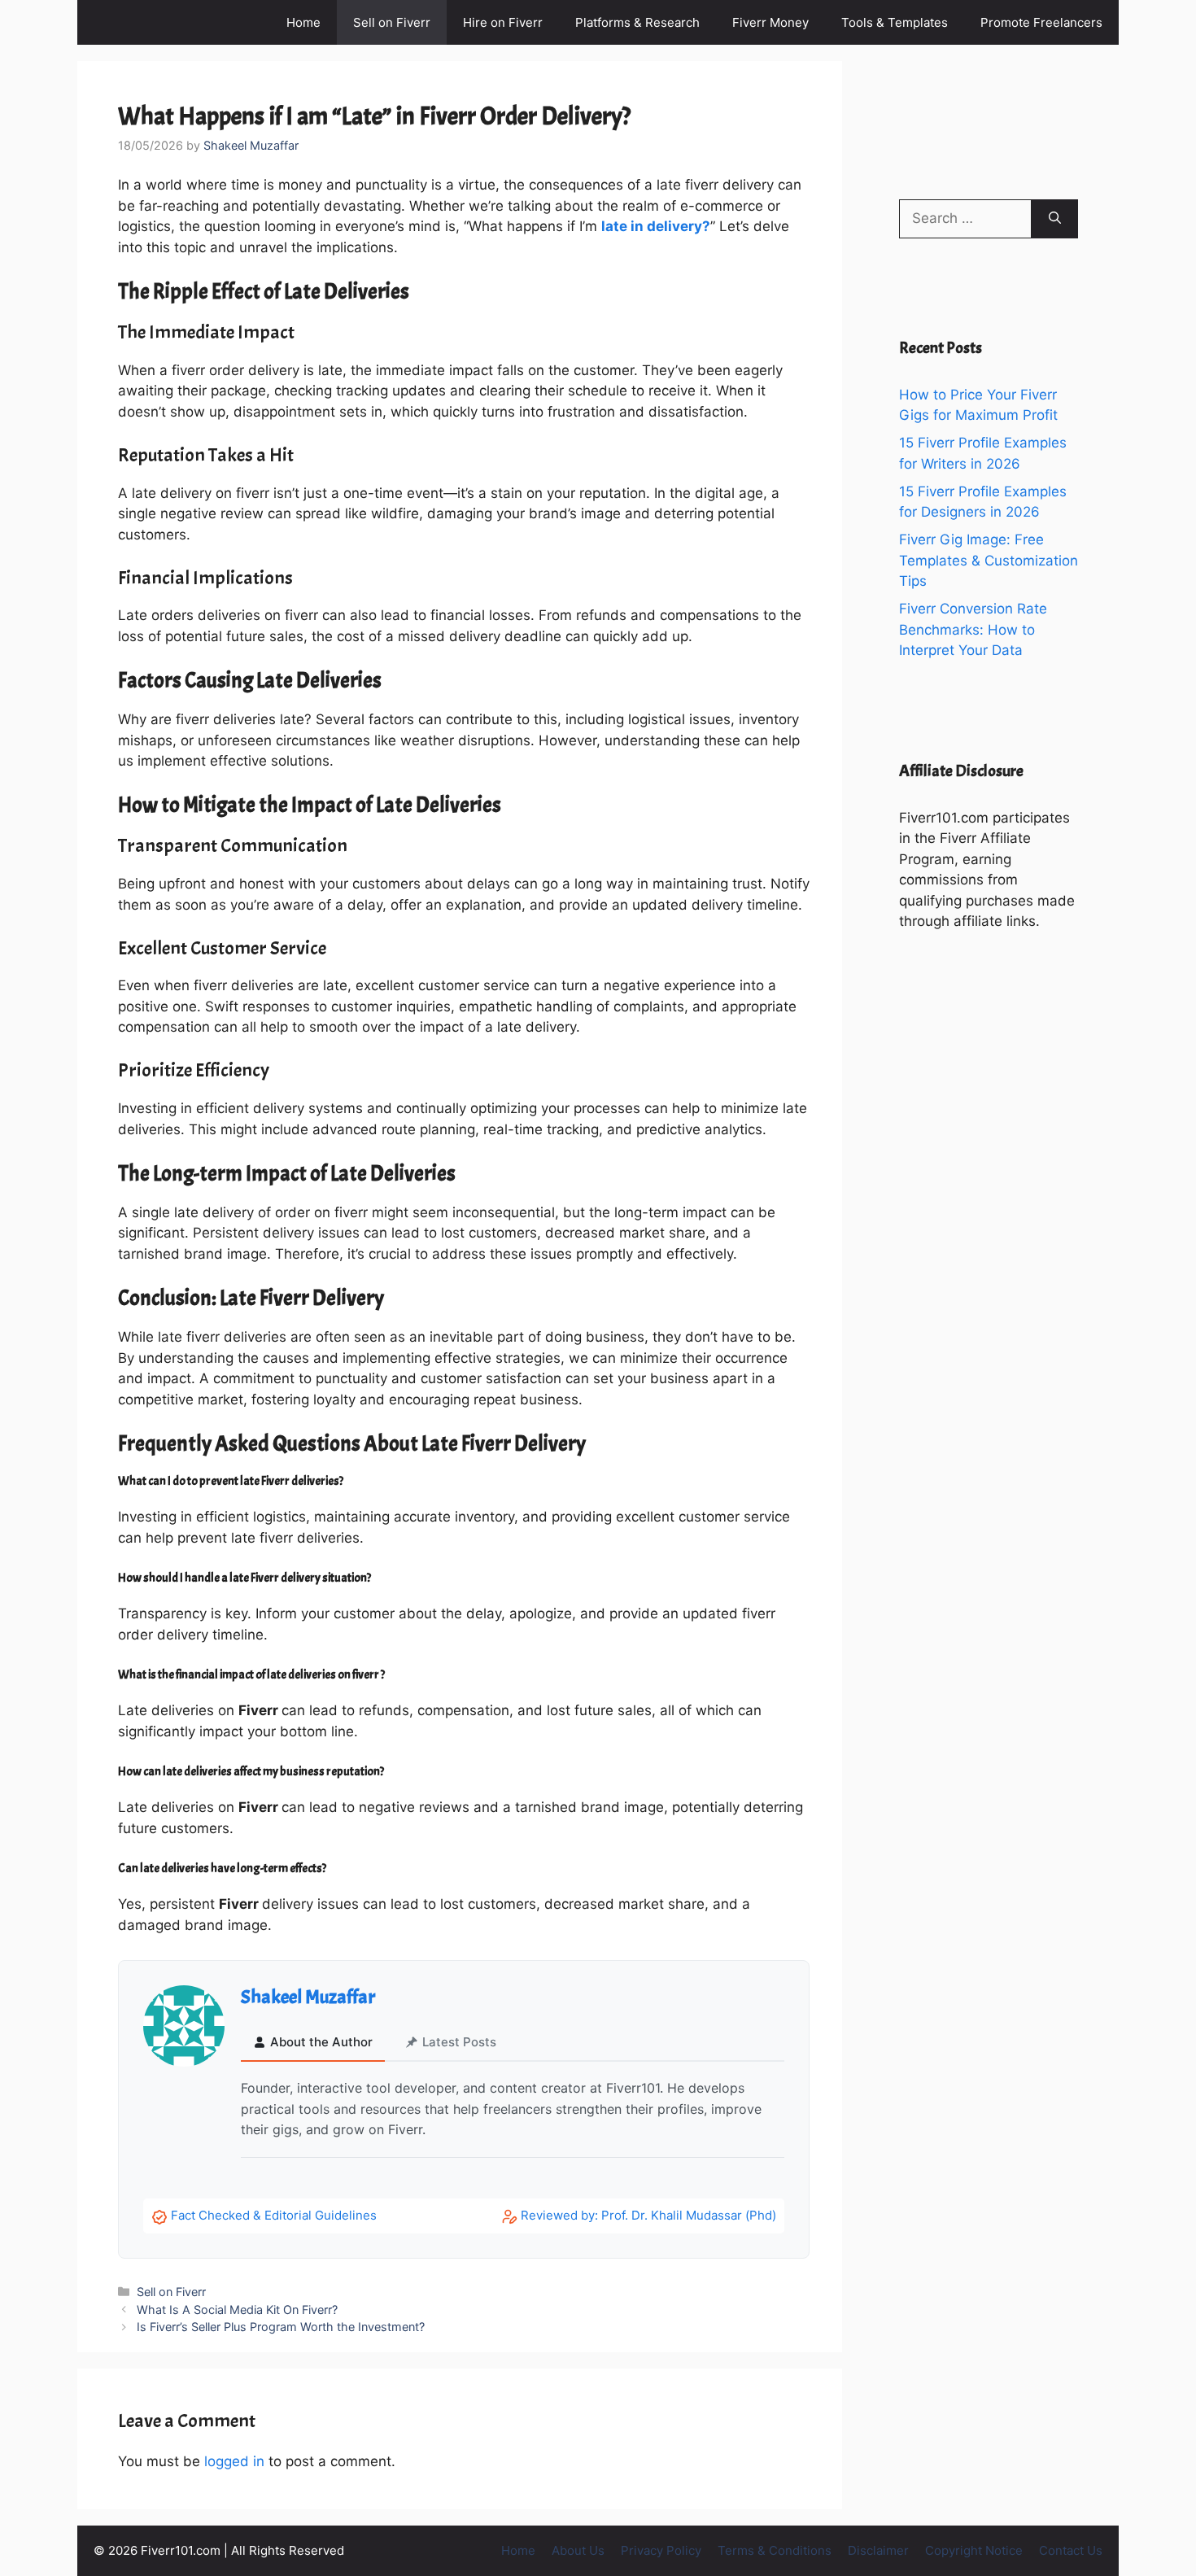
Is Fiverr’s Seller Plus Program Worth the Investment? (281, 2327)
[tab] (313, 2043)
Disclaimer (878, 2550)
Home (303, 22)
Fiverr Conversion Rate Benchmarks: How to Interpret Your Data (973, 629)
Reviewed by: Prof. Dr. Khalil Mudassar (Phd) (648, 2215)
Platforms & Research (637, 22)
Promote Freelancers (1041, 22)
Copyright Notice (974, 2550)
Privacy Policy (661, 2550)
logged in (234, 2461)
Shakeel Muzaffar (308, 1997)
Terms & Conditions (775, 2550)
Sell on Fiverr (392, 22)
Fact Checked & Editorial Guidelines (274, 2215)
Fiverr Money (770, 22)
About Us (578, 2550)
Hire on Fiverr (503, 22)
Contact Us (1071, 2550)
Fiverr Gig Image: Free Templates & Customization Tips (989, 560)
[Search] (1055, 219)
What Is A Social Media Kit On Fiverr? (237, 2310)
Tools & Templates (895, 22)
